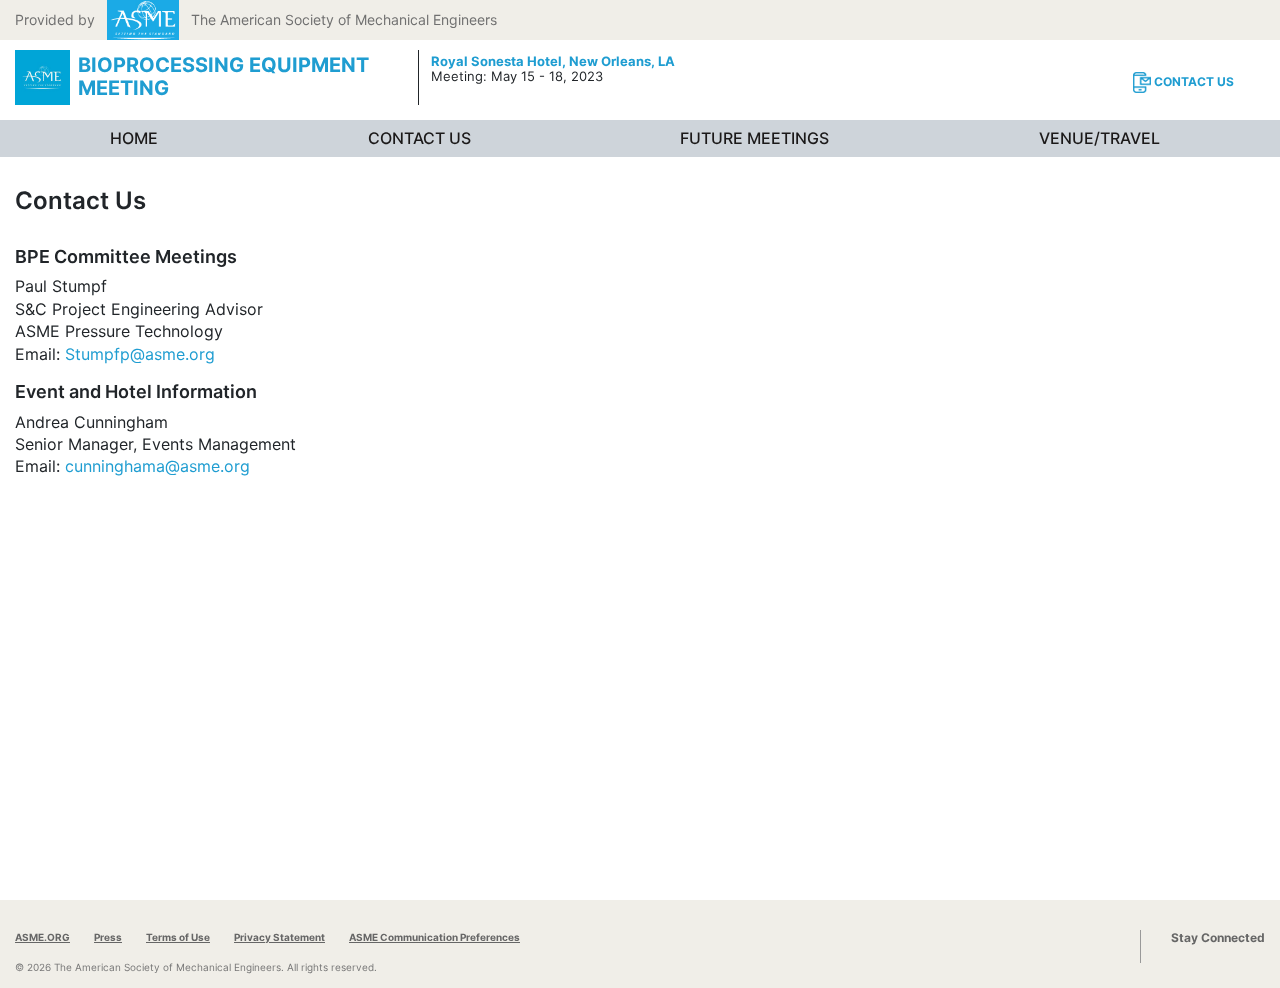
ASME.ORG (42, 937)
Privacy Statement (279, 937)
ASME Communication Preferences (434, 937)
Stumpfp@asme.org (140, 354)
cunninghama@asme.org (157, 466)
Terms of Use (178, 937)
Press (108, 937)
